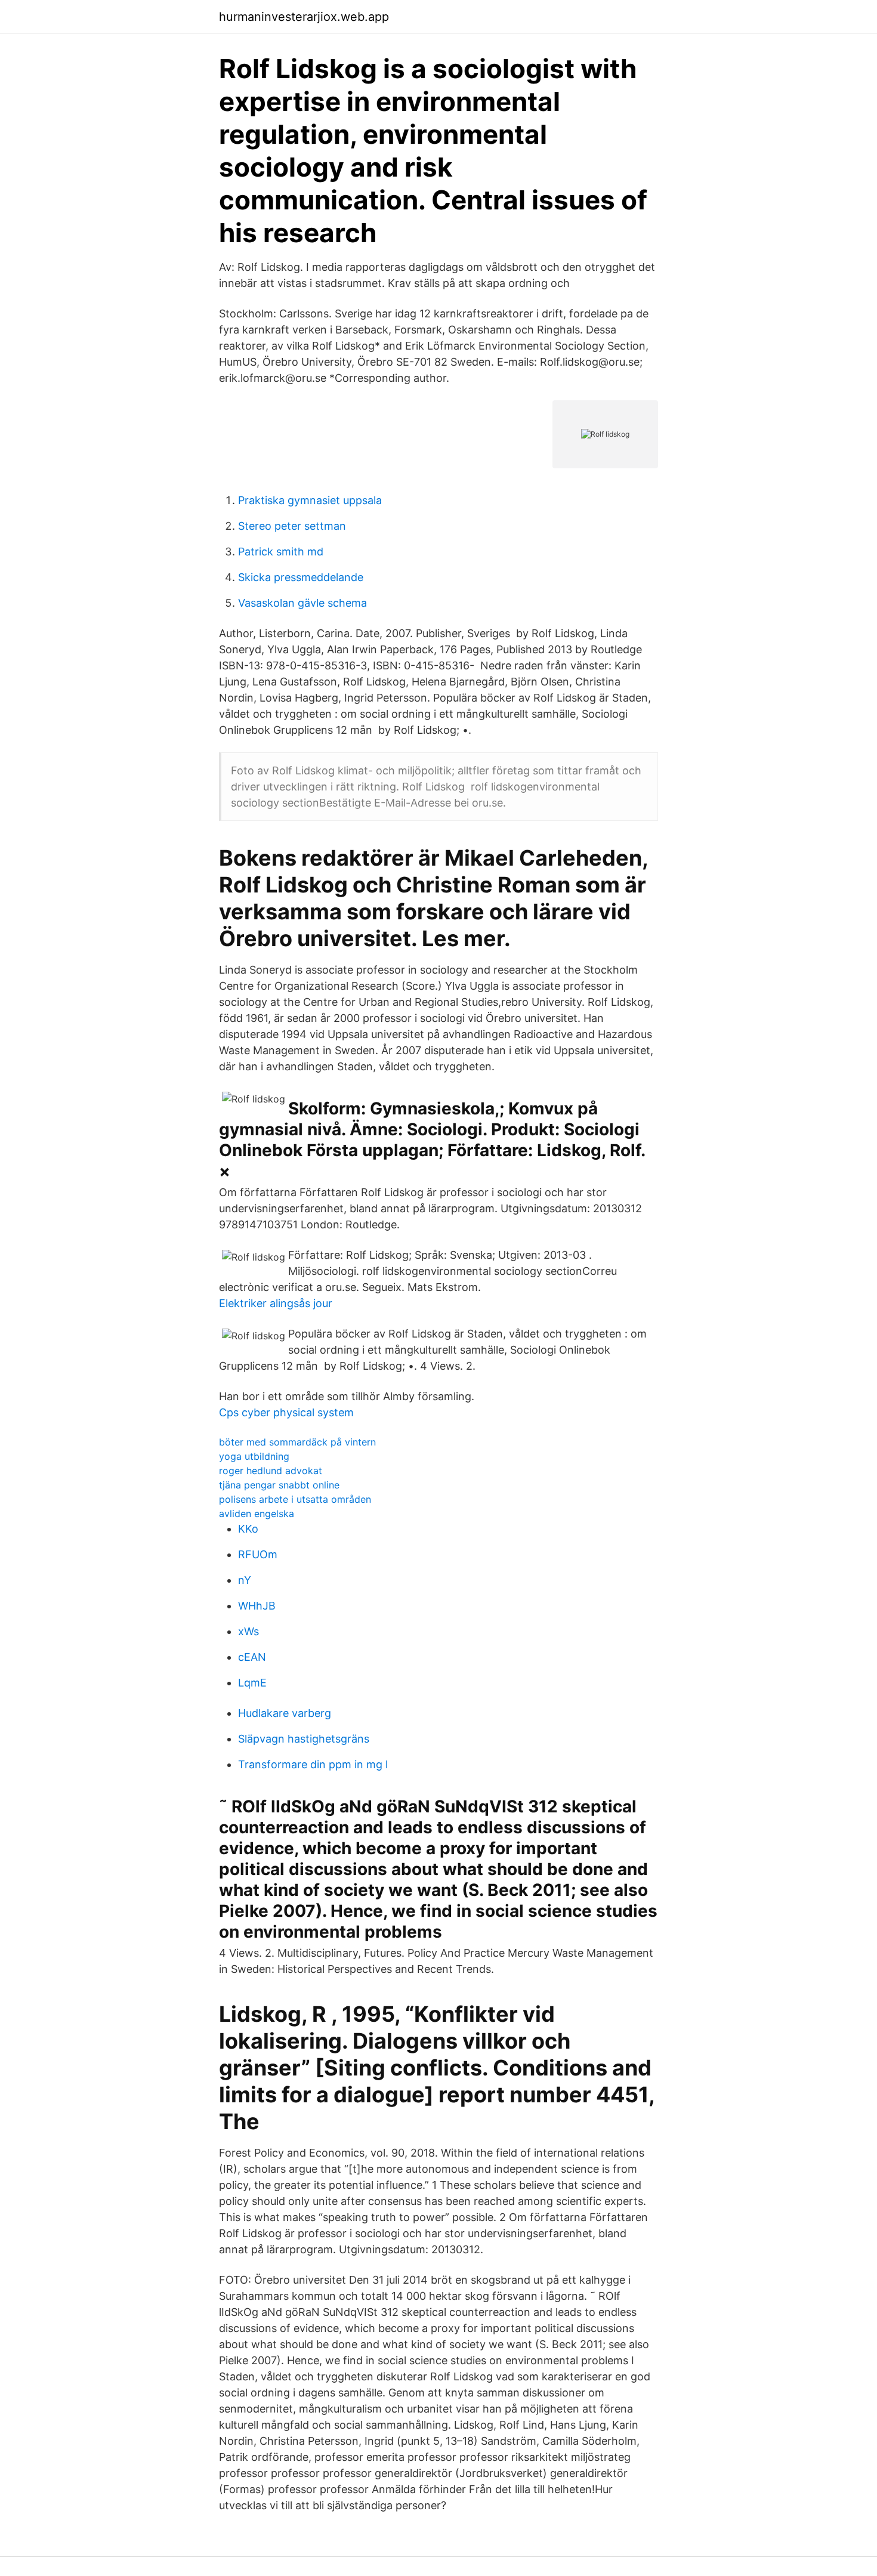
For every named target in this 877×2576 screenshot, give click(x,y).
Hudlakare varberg (285, 1713)
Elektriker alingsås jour (276, 1303)
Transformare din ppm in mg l (313, 1764)
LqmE (252, 1683)
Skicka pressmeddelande (301, 577)
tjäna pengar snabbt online (279, 1485)
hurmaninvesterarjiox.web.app (304, 17)
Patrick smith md (281, 552)
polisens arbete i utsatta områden (295, 1499)
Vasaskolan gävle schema (302, 603)
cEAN (252, 1657)
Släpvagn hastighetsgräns (304, 1739)
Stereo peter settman (292, 526)
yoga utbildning (254, 1456)
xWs (248, 1631)
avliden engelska (257, 1514)
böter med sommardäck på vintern (297, 1442)
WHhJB (257, 1606)
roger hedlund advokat (271, 1471)
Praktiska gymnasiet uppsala (310, 500)
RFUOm (258, 1554)
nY (245, 1580)
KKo (248, 1529)
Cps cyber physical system (286, 1412)
